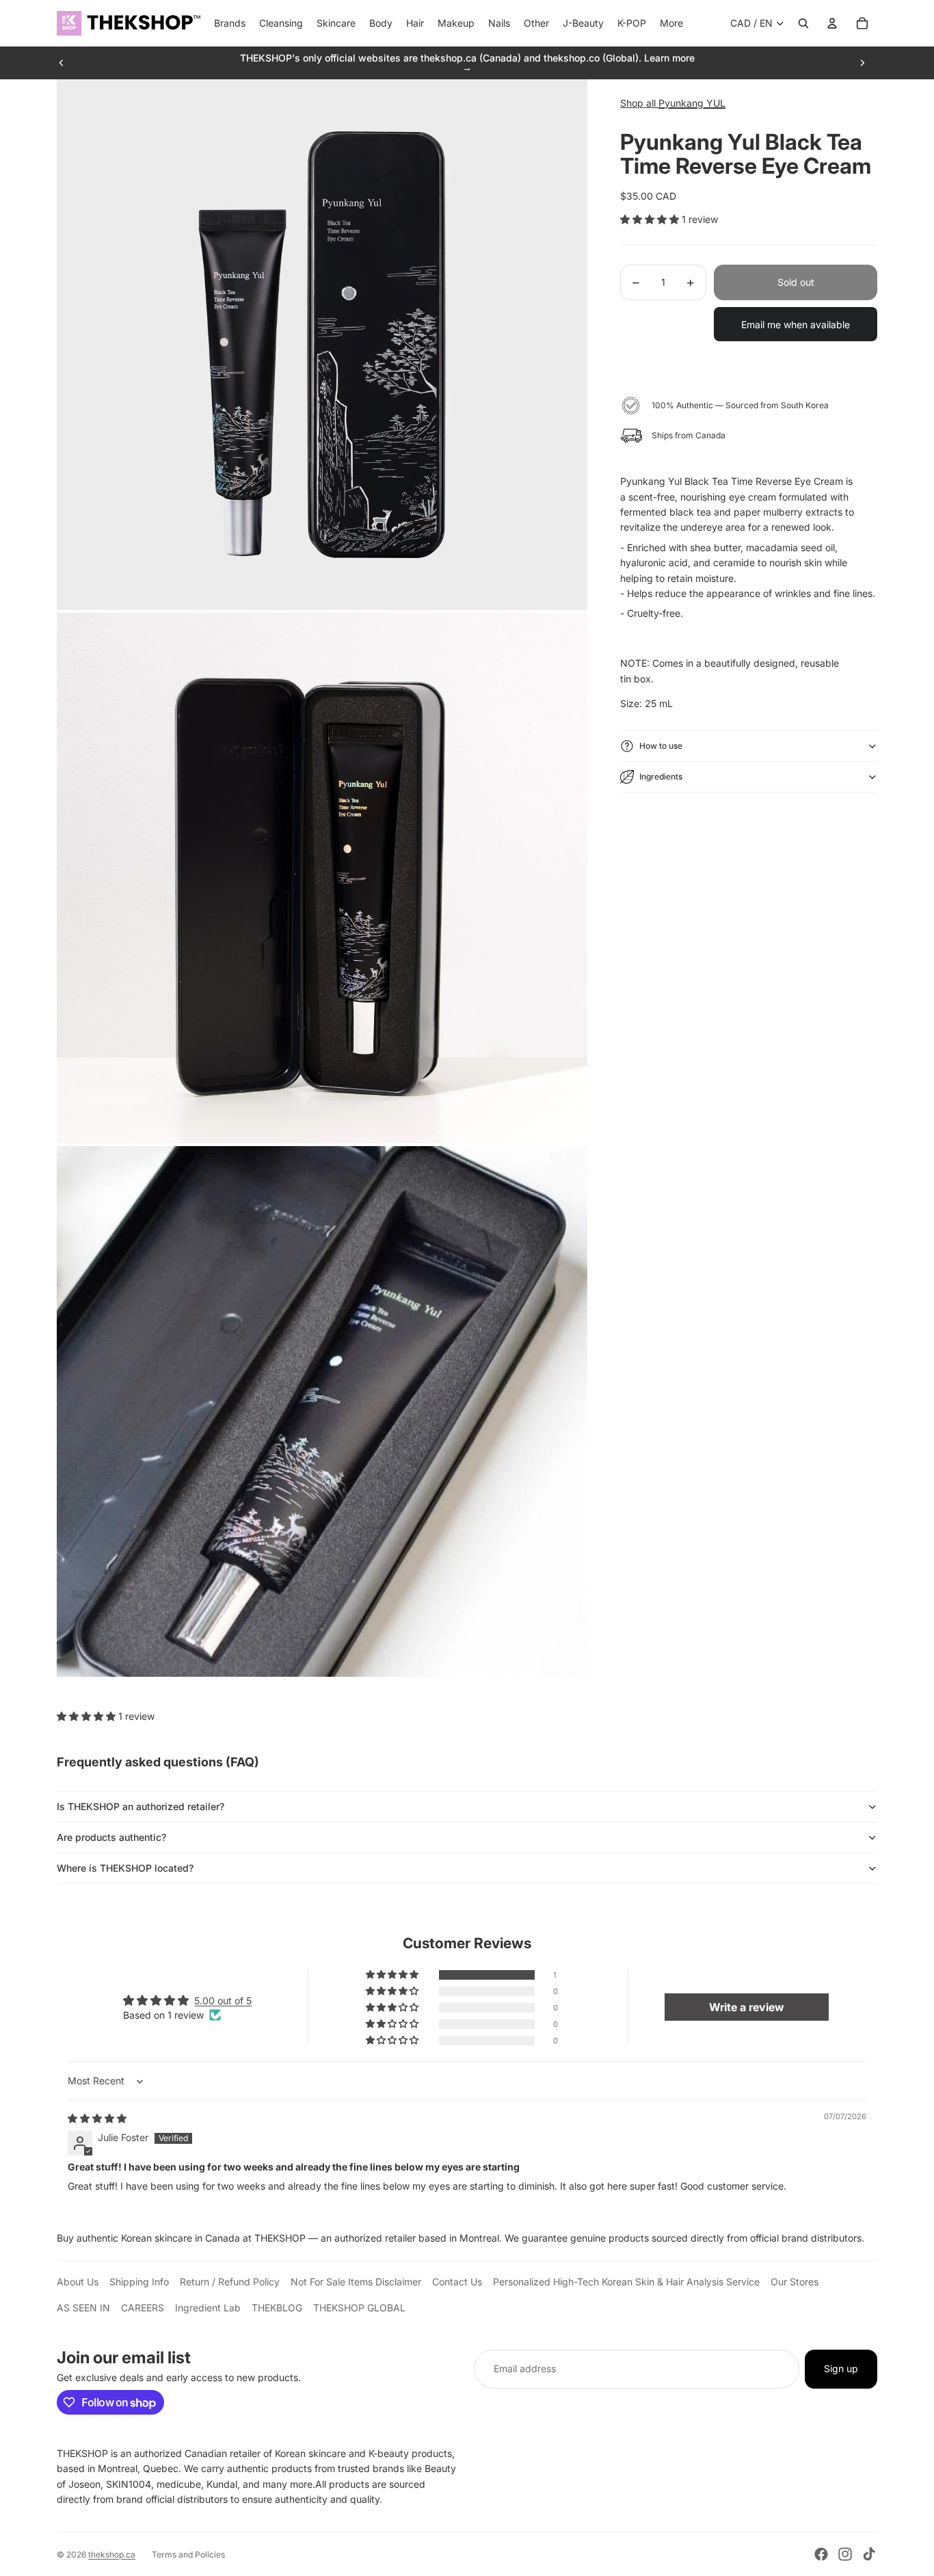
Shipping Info (139, 2282)
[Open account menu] (832, 23)
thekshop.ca (112, 2554)
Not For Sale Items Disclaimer (356, 2282)
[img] (97, 2118)
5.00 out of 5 (223, 2001)
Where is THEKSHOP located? (125, 1868)
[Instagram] (845, 2554)
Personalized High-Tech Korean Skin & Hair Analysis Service (626, 2282)
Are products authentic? (111, 1837)
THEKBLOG (277, 2308)
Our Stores (795, 2282)
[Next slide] (862, 63)
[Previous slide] (62, 63)
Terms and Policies (188, 2554)
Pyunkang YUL (692, 103)
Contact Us (457, 2282)
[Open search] (803, 23)
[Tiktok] (869, 2554)
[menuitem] (671, 23)
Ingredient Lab (208, 2308)
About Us (78, 2282)
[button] (651, 219)
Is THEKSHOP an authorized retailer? (141, 1806)
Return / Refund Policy (230, 2282)
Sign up (841, 2368)
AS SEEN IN (83, 2308)
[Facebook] (821, 2554)
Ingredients (661, 776)
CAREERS (143, 2308)
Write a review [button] (747, 2007)
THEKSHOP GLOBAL (359, 2308)
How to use (661, 746)
